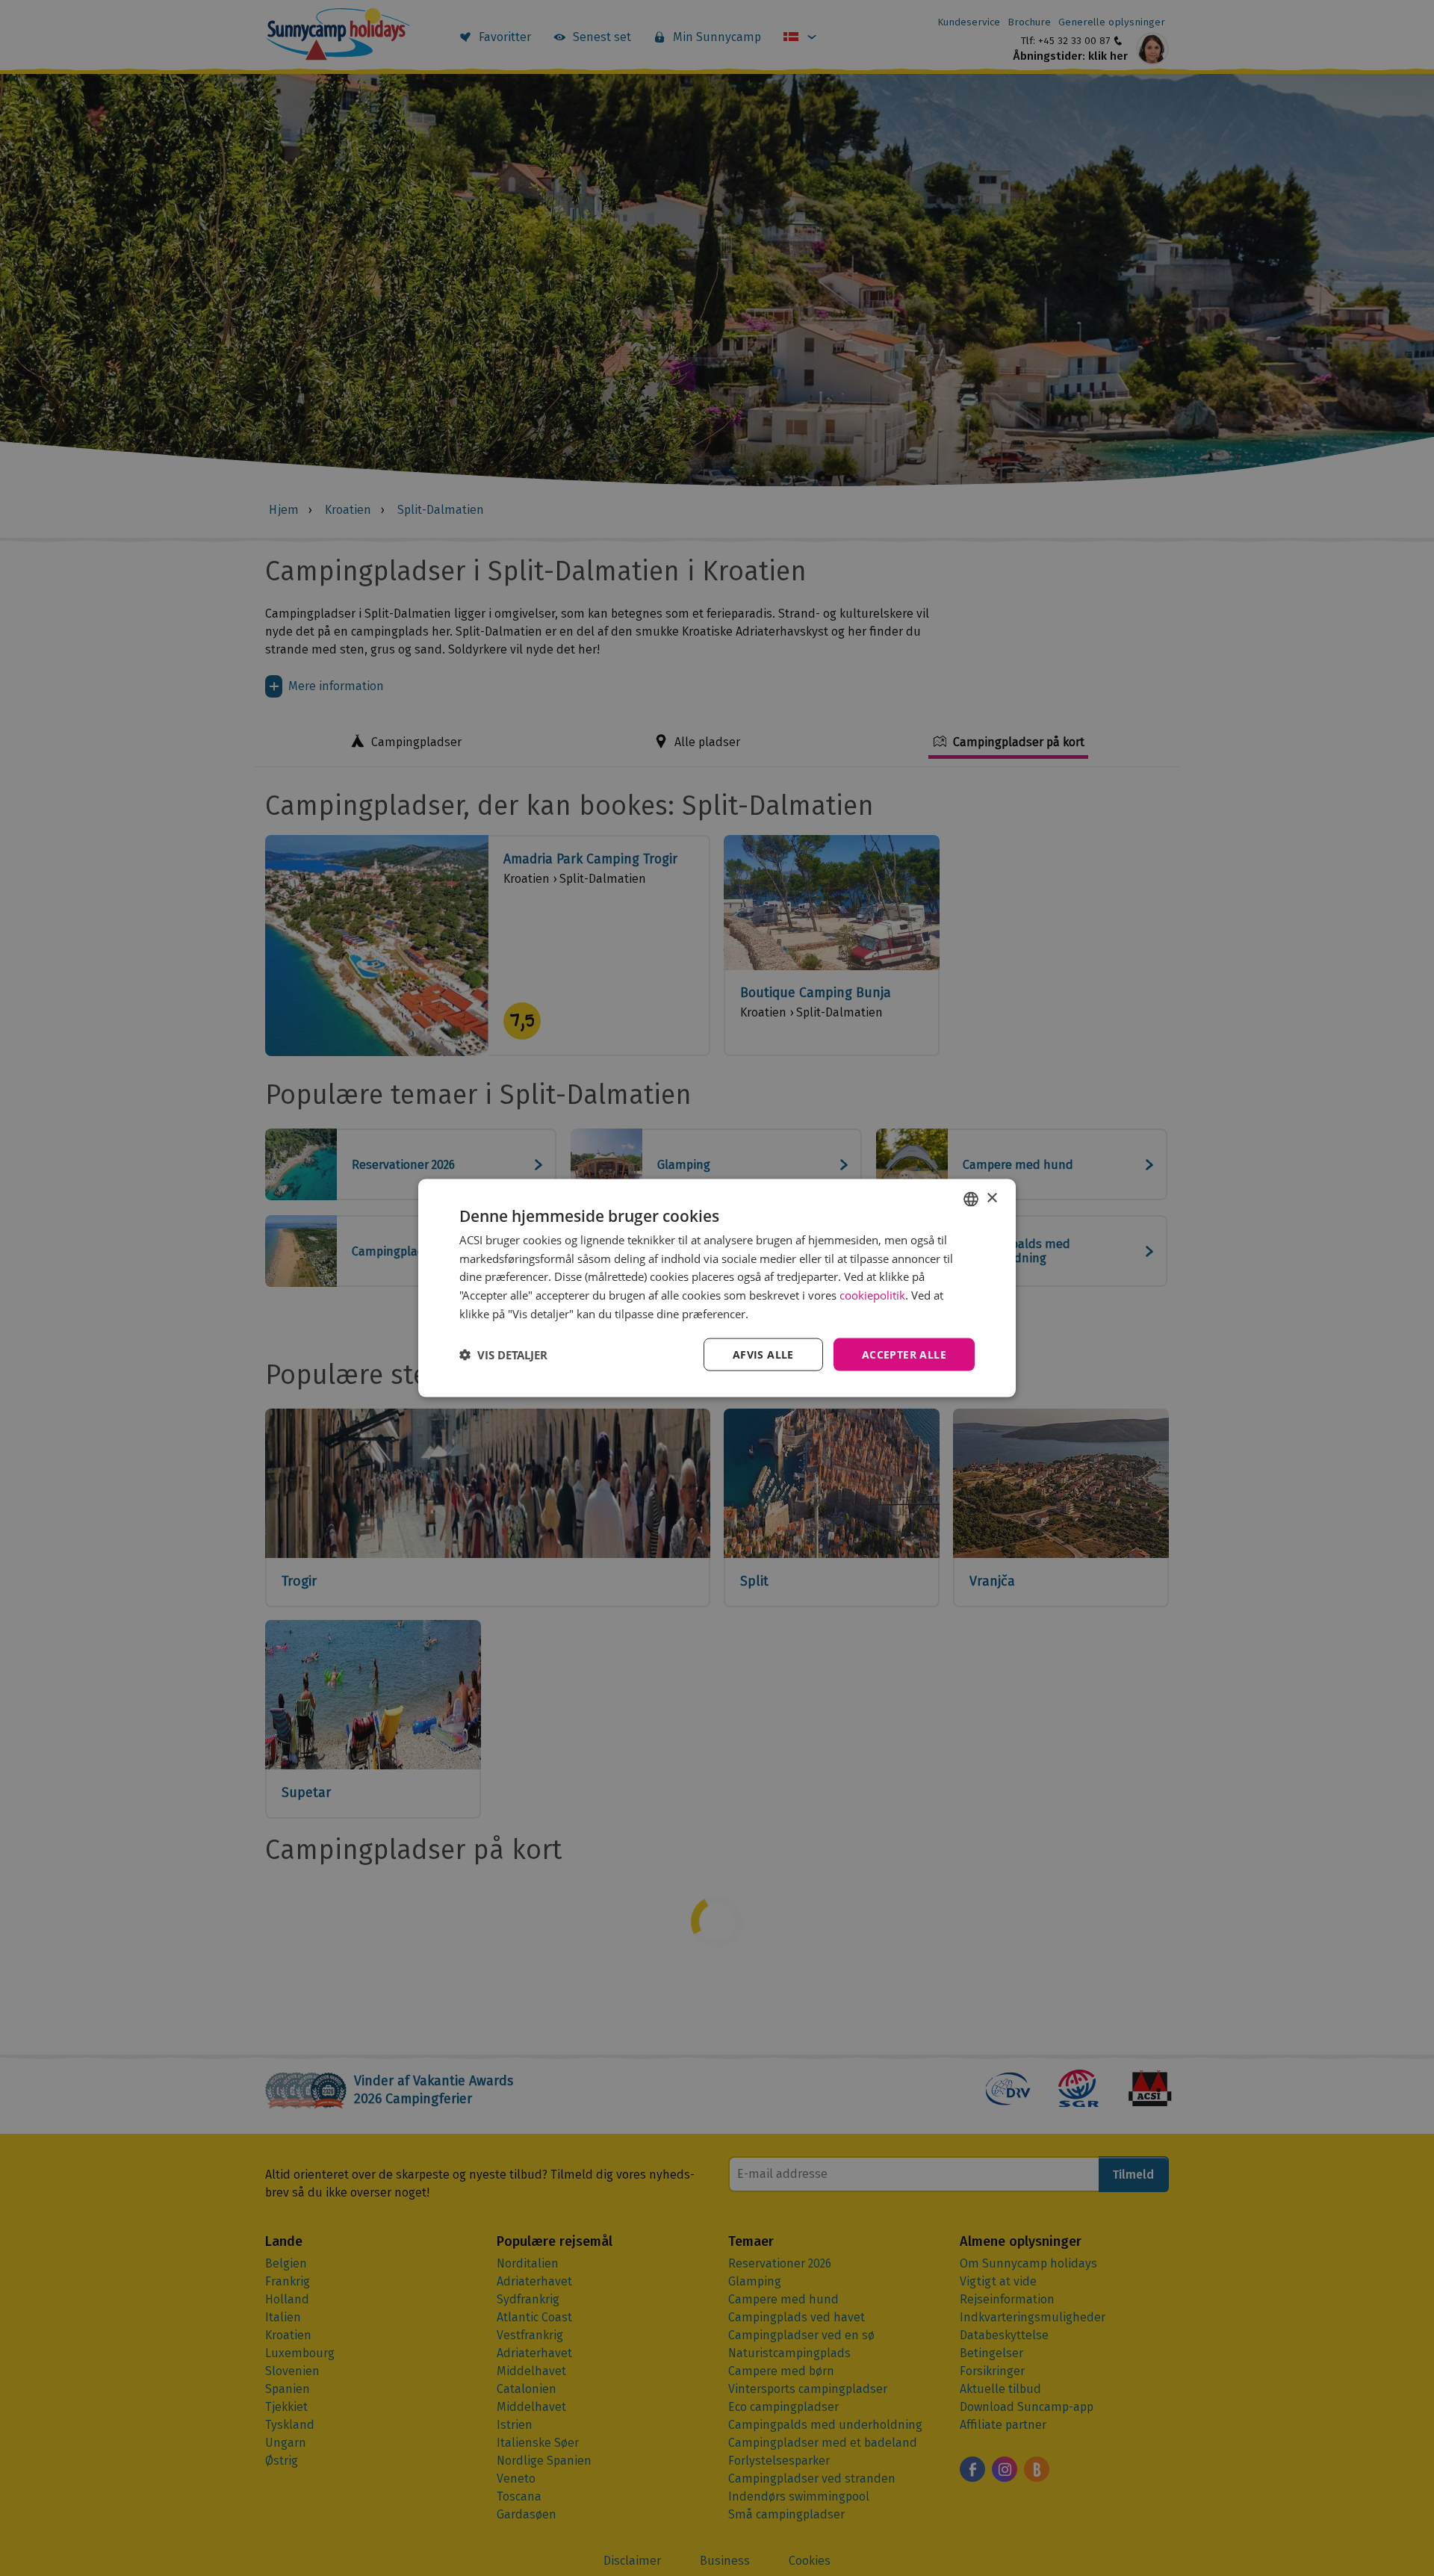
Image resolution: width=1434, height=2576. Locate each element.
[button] (503, 1355)
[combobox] (971, 1199)
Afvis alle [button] (763, 1354)
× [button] (991, 1198)
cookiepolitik (872, 1295)
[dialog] (717, 1288)
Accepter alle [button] (904, 1354)
